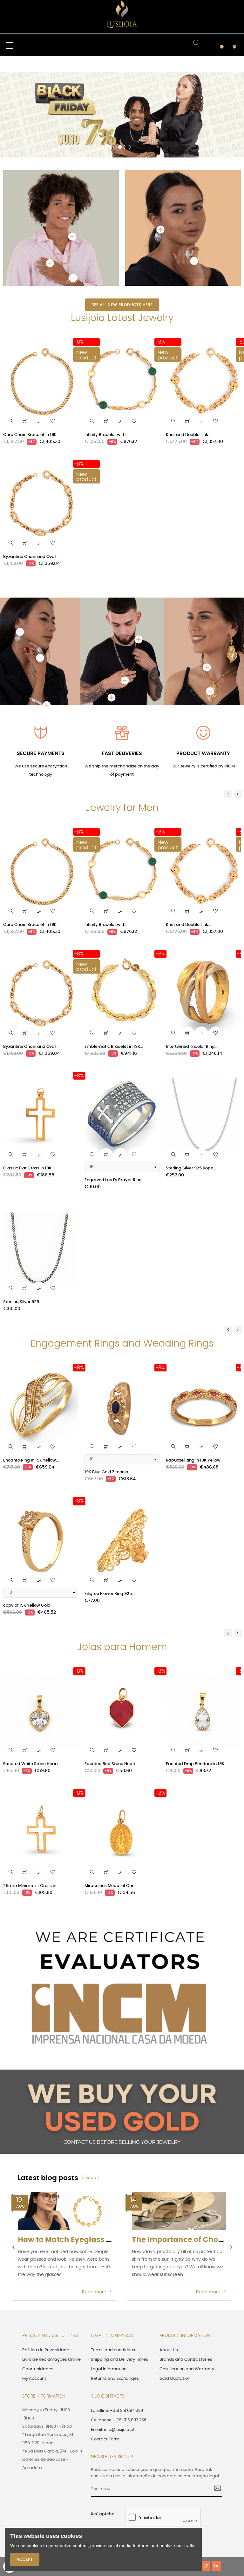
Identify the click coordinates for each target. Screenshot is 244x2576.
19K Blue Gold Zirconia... (108, 1386)
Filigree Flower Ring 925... (110, 1508)
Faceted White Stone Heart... (32, 1678)
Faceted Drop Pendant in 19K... (197, 1678)
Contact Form (105, 2354)
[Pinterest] (195, 2480)
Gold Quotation (175, 2293)
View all (92, 2092)
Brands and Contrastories (186, 2274)
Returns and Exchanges (115, 2293)
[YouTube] (184, 2480)
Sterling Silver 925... (23, 1216)
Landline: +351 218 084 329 (117, 2325)
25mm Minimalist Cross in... (31, 1800)
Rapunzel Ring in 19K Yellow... (195, 1375)
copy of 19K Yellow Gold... (28, 1520)
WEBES (131, 2481)
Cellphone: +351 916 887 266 (119, 2335)
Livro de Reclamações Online (51, 2274)
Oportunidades (38, 2283)
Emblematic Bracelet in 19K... (114, 961)
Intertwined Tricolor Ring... (192, 961)
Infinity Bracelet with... (106, 349)
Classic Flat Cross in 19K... (29, 1083)
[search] (11, 335)
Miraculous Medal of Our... (110, 1800)
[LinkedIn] (216, 2480)
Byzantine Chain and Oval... (31, 471)
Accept (25, 2559)
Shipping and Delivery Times (119, 2274)
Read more (95, 2206)
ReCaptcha (103, 2429)
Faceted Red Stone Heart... (112, 1678)
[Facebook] (173, 2480)
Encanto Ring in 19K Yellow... (31, 1375)
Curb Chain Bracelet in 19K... (31, 349)
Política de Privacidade (46, 2264)
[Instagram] (206, 2480)
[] (25, 335)
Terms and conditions (113, 2264)
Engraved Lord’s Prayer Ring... (115, 1094)
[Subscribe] (215, 2403)
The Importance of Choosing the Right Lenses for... (112, 2154)
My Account (34, 2293)
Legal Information (109, 2283)
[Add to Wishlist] (53, 335)
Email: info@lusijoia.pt (113, 2344)
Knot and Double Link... (188, 349)
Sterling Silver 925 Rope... (191, 1083)
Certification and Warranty (187, 2283)
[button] (6, 78)
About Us (169, 2264)
